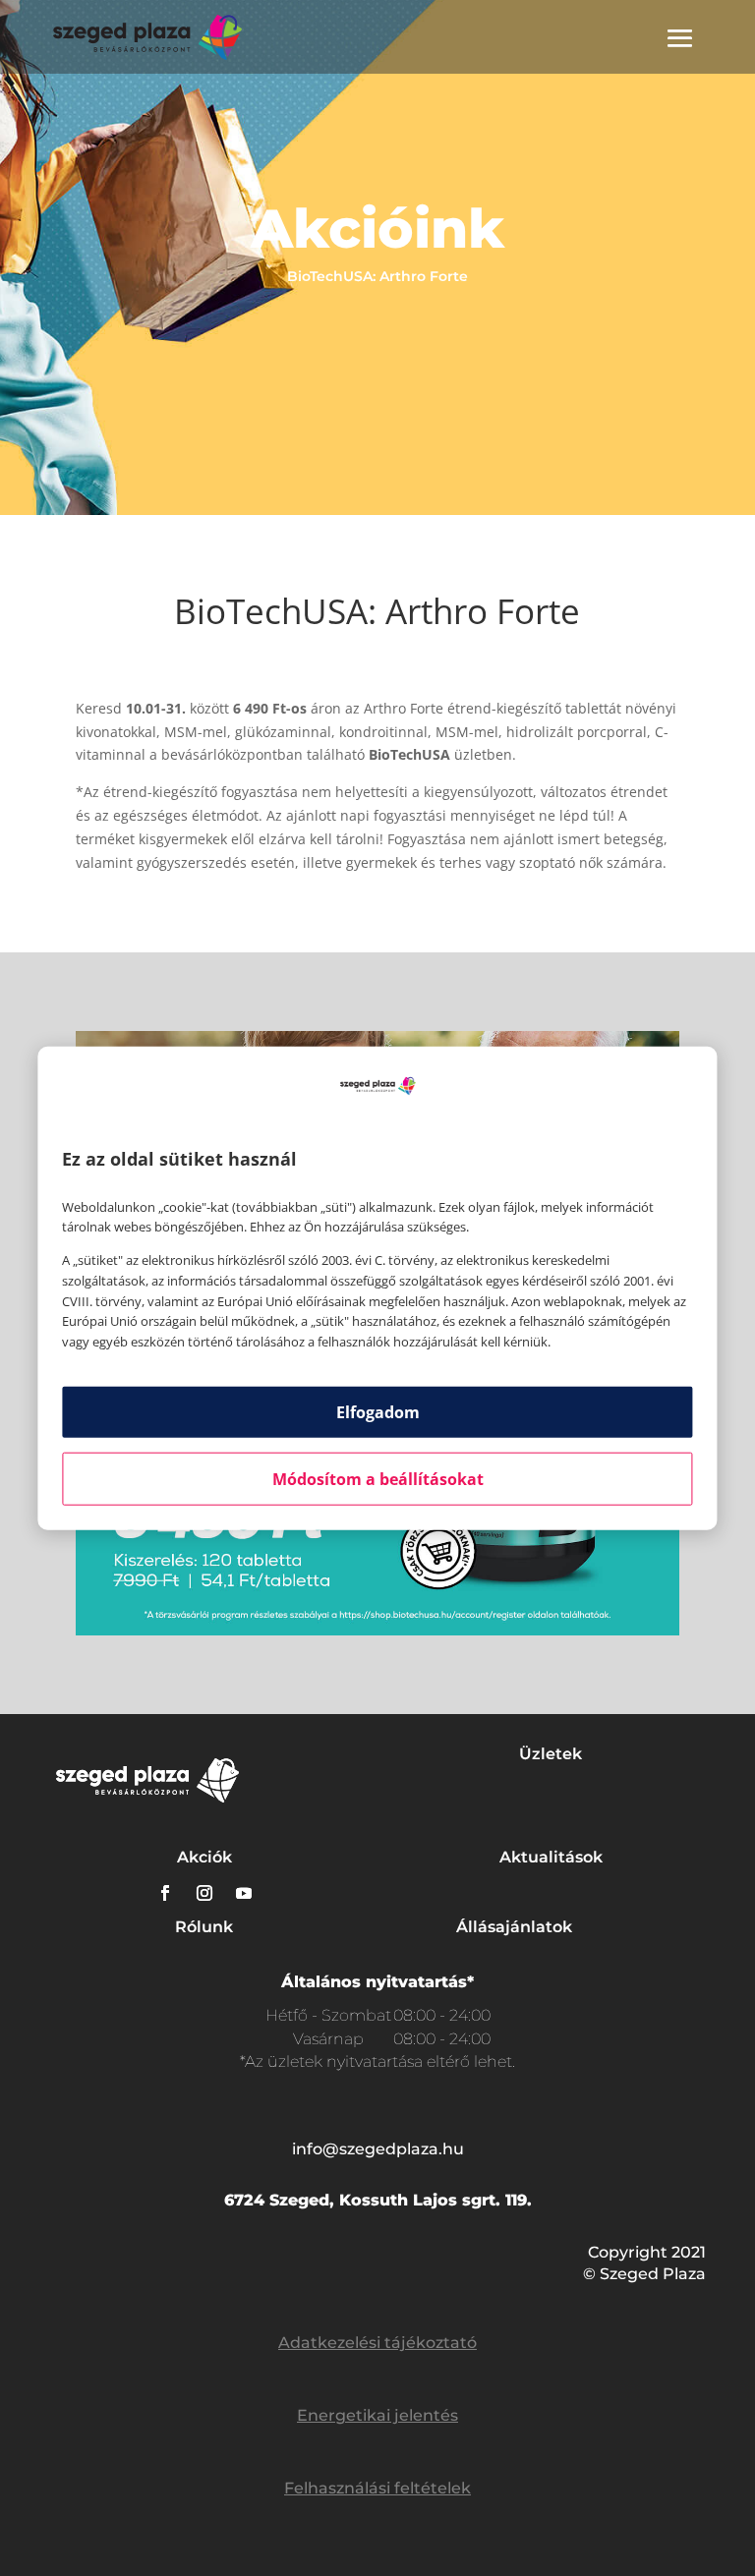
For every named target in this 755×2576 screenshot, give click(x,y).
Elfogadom (378, 1412)
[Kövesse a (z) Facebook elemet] (165, 1893)
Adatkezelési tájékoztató (377, 2343)
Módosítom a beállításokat (378, 1479)
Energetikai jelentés (377, 2415)
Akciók (204, 1857)
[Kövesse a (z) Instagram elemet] (204, 1893)
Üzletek (551, 1754)
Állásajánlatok (514, 1927)
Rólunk (204, 1927)
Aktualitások (551, 1857)
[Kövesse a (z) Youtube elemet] (244, 1893)
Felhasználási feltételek (377, 2488)
